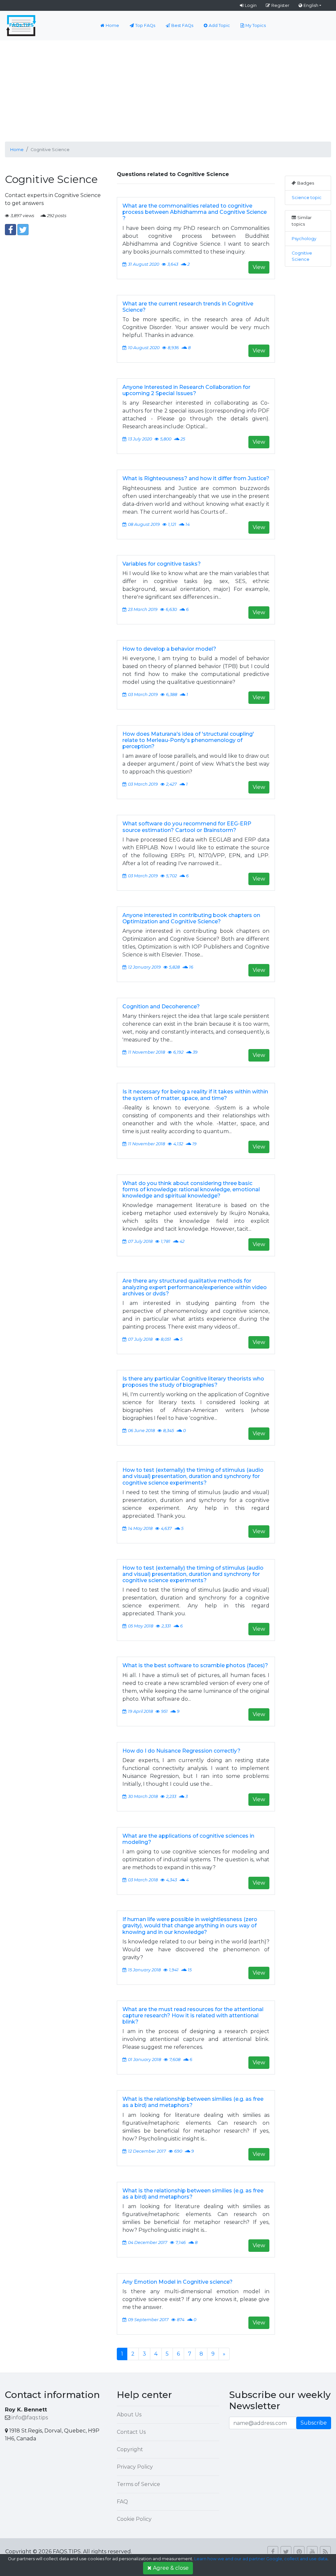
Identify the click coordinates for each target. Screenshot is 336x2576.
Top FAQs (145, 25)
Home (112, 25)
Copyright (130, 2449)
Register (280, 5)
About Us (129, 2415)
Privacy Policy (135, 2467)
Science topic (307, 198)
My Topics (256, 25)
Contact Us (131, 2432)
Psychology (304, 239)
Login (251, 5)
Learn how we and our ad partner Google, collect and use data (261, 2559)
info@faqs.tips (30, 2418)
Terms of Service (138, 2484)
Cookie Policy (134, 2519)
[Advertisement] (168, 90)
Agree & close (171, 2568)
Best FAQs (182, 25)
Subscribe (314, 2423)
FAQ (122, 2502)
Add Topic (219, 25)
